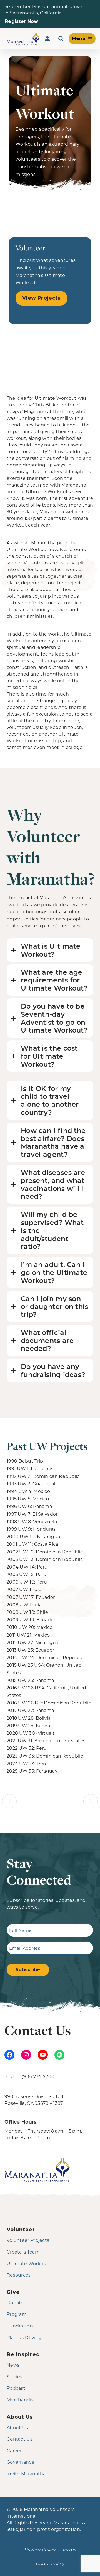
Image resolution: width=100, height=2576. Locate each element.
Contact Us (20, 2439)
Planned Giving (24, 2337)
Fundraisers (20, 2326)
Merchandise (22, 2400)
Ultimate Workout (28, 2263)
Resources (19, 2275)
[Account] (47, 39)
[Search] (61, 39)
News (13, 2365)
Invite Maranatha (26, 2474)
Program (17, 2314)
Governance (21, 2462)
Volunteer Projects (28, 2240)
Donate (15, 2303)
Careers (15, 2450)
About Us (17, 2427)
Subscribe (28, 1970)
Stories (15, 2377)
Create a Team (23, 2252)
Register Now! (22, 21)
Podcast (16, 2388)
